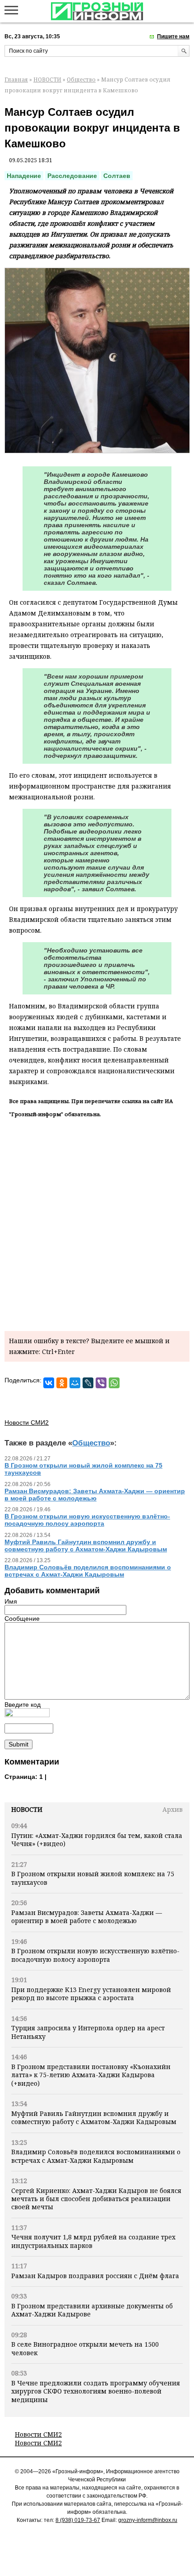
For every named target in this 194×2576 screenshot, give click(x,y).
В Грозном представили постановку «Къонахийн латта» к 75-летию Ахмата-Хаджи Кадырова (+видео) (91, 2075)
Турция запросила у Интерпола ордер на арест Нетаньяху (88, 2032)
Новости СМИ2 (38, 2434)
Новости (27, 1809)
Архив (173, 1809)
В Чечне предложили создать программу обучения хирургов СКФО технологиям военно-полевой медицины (96, 2391)
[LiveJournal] (88, 1383)
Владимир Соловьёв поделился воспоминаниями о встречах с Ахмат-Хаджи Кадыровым (96, 2156)
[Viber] (101, 1383)
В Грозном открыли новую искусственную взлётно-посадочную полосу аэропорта (95, 1955)
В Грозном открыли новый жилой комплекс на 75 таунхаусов (93, 1878)
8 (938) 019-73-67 (78, 2520)
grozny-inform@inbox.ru (148, 2520)
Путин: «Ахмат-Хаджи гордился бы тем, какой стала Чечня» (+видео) (97, 1840)
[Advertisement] (97, 1223)
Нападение (24, 176)
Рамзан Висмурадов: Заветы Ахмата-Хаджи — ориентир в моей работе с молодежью (87, 1917)
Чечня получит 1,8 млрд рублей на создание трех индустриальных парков (93, 2241)
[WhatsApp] (114, 1383)
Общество (81, 80)
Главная (16, 80)
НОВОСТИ (47, 80)
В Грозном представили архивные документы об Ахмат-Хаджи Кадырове (92, 2310)
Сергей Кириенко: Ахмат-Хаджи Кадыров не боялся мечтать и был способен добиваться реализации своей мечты (96, 2199)
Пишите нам (173, 36)
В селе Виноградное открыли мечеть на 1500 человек (85, 2348)
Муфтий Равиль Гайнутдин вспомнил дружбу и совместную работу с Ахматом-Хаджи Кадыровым (94, 2118)
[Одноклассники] (62, 1383)
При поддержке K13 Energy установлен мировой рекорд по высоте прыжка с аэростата (91, 1994)
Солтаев (117, 176)
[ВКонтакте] (49, 1383)
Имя (11, 1601)
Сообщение (22, 1619)
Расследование (72, 176)
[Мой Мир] (75, 1383)
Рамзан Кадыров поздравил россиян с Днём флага (95, 2276)
